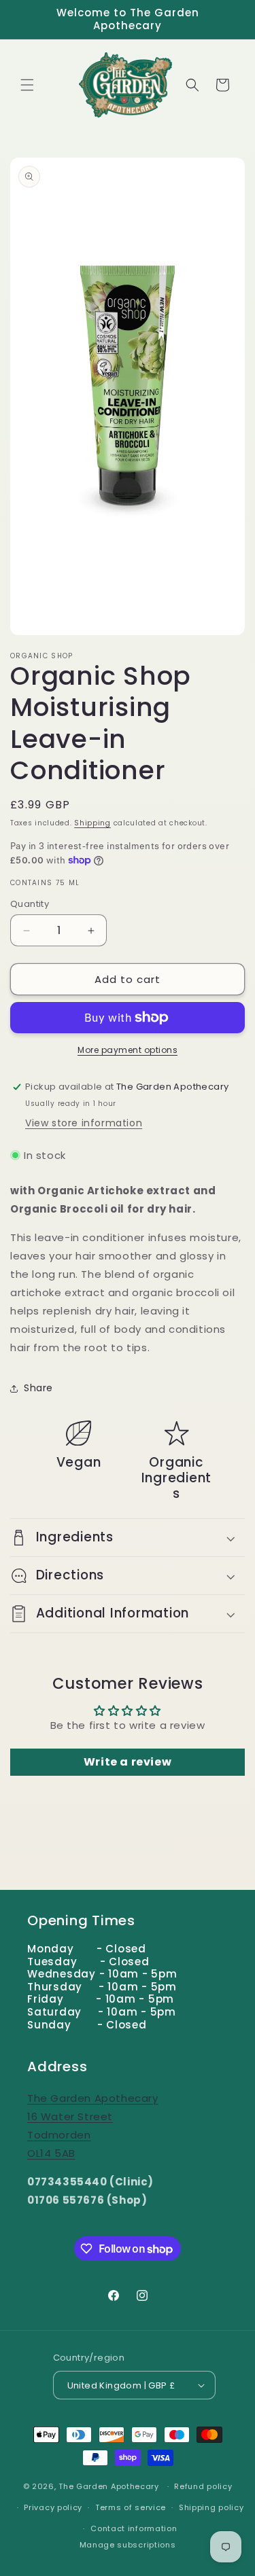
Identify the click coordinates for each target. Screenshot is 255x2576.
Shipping (92, 823)
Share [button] (38, 1388)
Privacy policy (53, 2507)
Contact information (134, 2528)
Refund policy (203, 2486)
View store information (84, 1123)
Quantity (30, 904)
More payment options (128, 1050)
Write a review (128, 1762)
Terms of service (131, 2507)
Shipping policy (211, 2507)
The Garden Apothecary (109, 2486)
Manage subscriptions (128, 2545)
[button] (27, 85)
